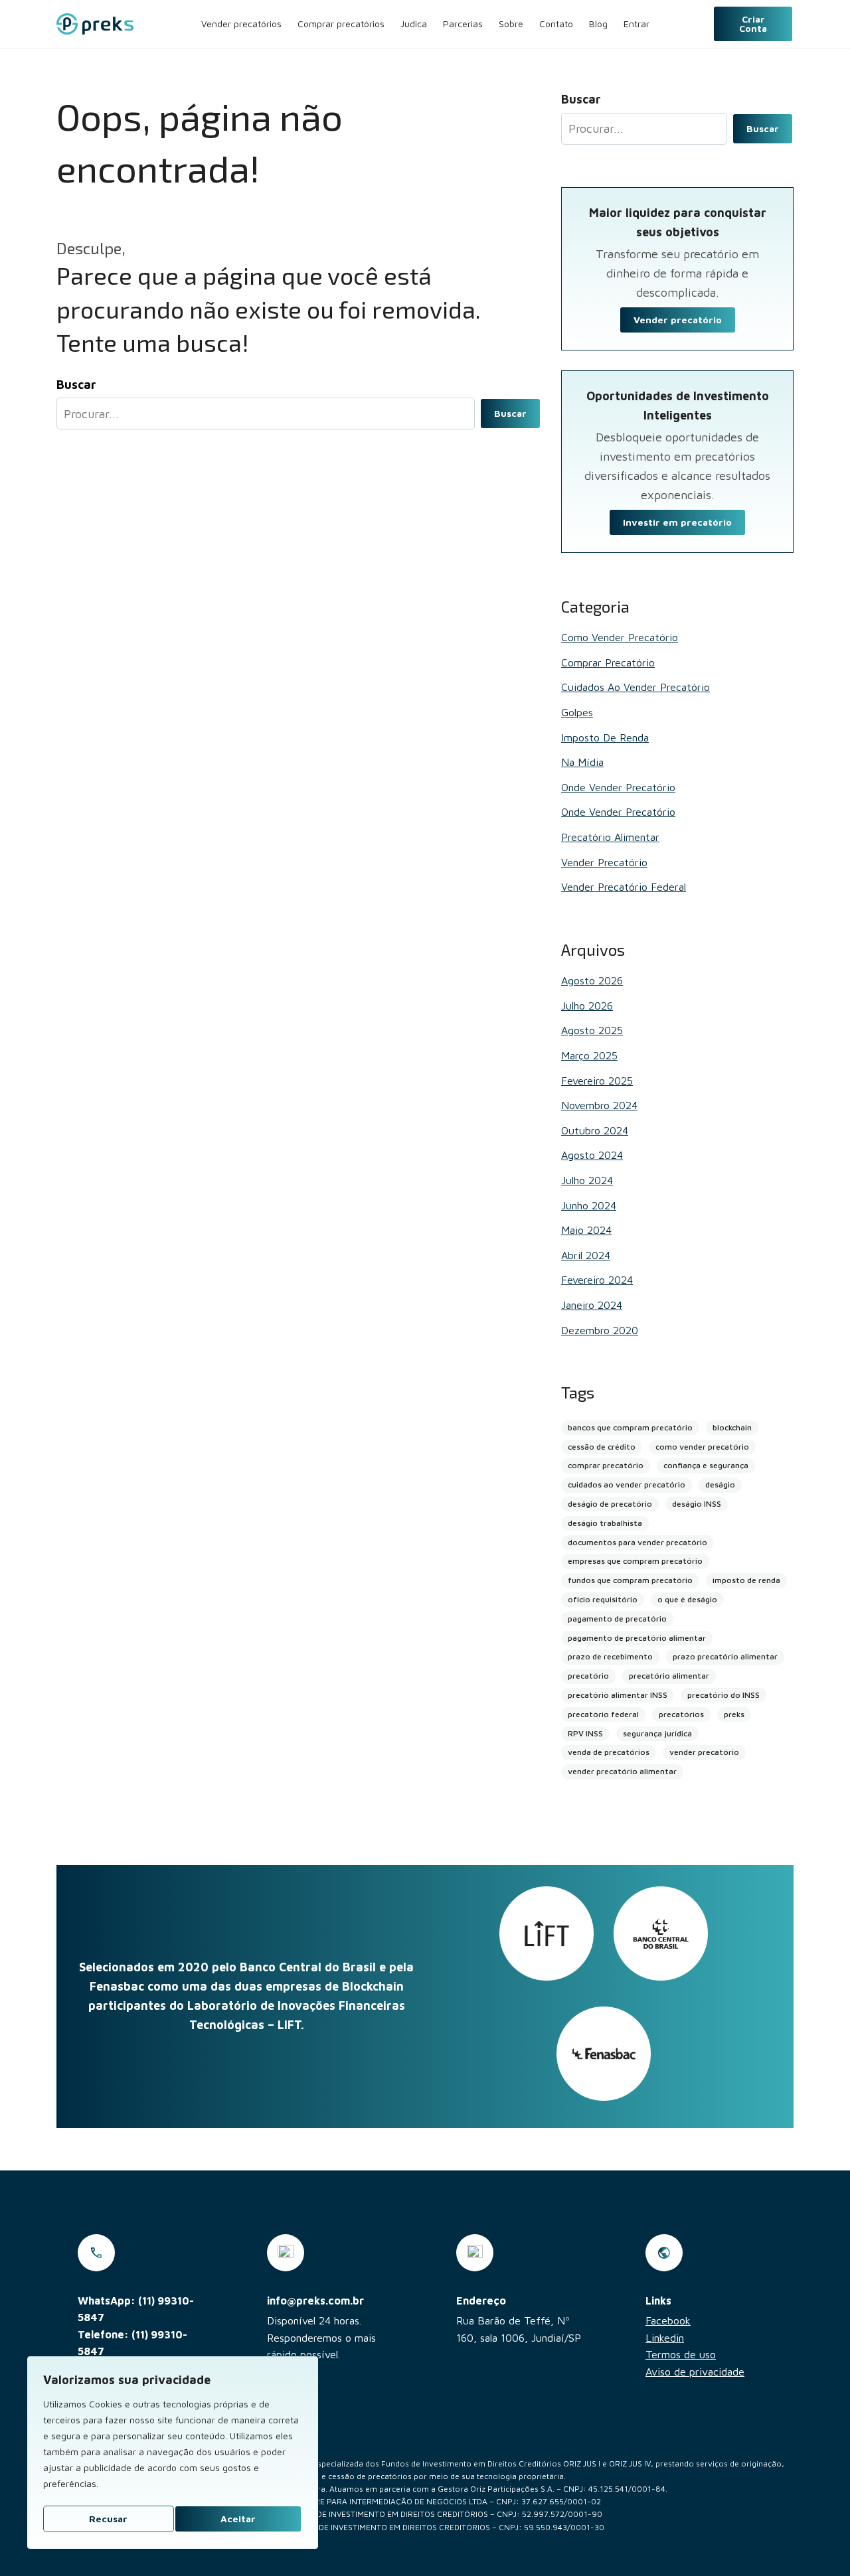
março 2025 (589, 1055)
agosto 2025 (592, 1030)
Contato (556, 24)
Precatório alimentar (610, 837)
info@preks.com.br (315, 2301)
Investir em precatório (677, 522)
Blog (598, 24)
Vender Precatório (604, 862)
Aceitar (238, 2519)
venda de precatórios (609, 1752)
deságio (720, 1484)
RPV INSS (585, 1733)
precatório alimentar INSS (618, 1695)
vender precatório (704, 1752)
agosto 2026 (592, 980)
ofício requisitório (603, 1599)
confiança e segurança (706, 1465)
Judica (414, 24)
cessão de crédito (602, 1447)
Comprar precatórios (341, 24)
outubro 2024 (595, 1130)
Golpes (577, 712)
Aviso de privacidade (695, 2372)
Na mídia (582, 762)
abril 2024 (586, 1255)
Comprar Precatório (608, 662)
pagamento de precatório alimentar (637, 1638)
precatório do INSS (723, 1695)
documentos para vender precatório (637, 1542)
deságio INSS (697, 1504)
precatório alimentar (669, 1676)
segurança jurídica (657, 1733)
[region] (173, 2453)
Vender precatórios (241, 24)
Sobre (511, 24)
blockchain (732, 1427)
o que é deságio (687, 1599)
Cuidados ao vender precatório (636, 687)
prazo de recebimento (610, 1656)
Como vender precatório (620, 637)
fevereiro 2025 (597, 1081)
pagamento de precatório (617, 1619)
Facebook (668, 2320)
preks (734, 1714)
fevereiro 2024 (597, 1280)
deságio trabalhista (605, 1523)
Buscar (510, 413)
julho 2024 (587, 1180)
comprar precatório (606, 1465)
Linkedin (665, 2338)
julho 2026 (587, 1006)
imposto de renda (746, 1580)
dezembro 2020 (600, 1330)
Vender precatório (678, 320)
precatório (588, 1676)
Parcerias (463, 24)
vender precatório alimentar (622, 1771)
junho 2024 (589, 1205)
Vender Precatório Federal (624, 887)
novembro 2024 (599, 1105)
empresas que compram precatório (635, 1561)
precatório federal (603, 1714)
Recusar (108, 2519)
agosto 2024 (592, 1155)
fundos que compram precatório (630, 1580)
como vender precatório (702, 1447)
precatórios (681, 1714)
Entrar (637, 24)
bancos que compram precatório (630, 1427)
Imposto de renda (605, 737)
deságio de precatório (610, 1504)
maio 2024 (586, 1230)
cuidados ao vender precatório (627, 1484)
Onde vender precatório (618, 787)
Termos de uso (681, 2354)
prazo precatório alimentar (725, 1656)
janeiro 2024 (592, 1305)
